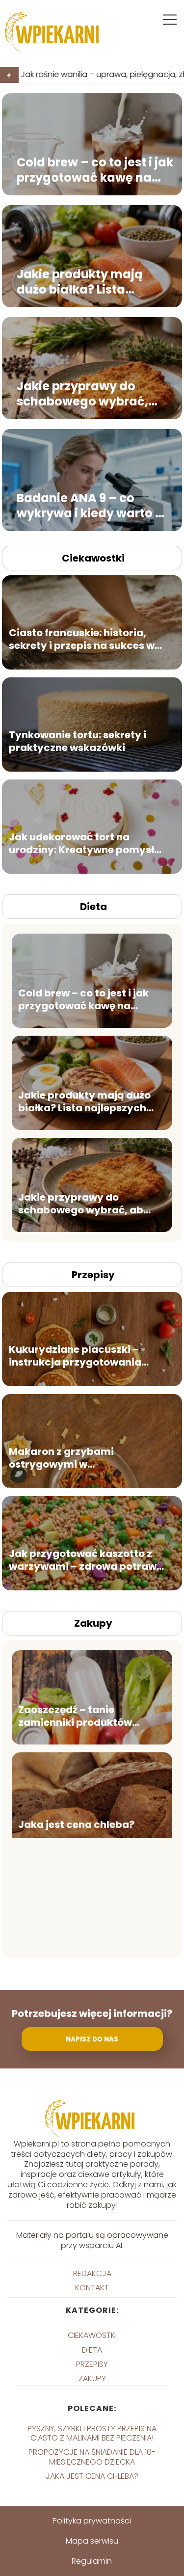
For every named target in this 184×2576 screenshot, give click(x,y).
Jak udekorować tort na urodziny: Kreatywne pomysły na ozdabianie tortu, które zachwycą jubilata (85, 843)
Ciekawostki (93, 558)
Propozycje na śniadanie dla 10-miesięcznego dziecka (92, 2457)
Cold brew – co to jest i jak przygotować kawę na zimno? (95, 170)
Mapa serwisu (92, 2541)
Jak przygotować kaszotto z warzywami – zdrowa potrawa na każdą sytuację (86, 1559)
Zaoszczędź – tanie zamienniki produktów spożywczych (75, 1716)
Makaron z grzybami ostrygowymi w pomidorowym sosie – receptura (65, 1457)
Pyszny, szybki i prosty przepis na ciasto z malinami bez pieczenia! (92, 2433)
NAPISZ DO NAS (92, 2039)
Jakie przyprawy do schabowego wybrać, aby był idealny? (82, 394)
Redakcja (92, 2273)
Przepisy (93, 1275)
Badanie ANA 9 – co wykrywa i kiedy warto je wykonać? (91, 506)
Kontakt (92, 2288)
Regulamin (92, 2561)
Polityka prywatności (92, 2521)
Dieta (93, 907)
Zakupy (93, 1623)
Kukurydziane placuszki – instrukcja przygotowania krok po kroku (75, 1355)
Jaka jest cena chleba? (76, 1824)
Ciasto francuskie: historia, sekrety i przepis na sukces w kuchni (82, 639)
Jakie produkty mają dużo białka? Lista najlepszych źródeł (79, 282)
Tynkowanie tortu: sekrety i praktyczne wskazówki (78, 741)
